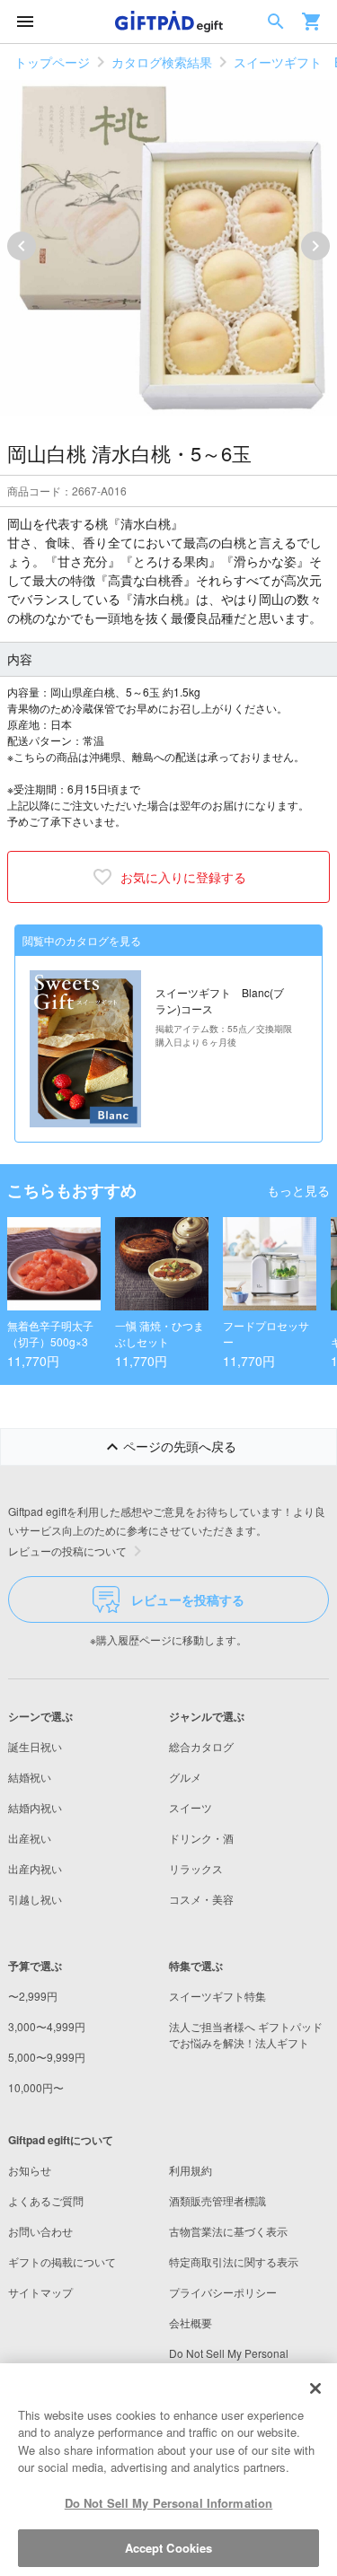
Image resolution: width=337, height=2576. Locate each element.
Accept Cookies (169, 2548)
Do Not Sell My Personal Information (169, 2503)
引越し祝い (35, 1899)
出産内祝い (35, 1868)
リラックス (196, 1868)
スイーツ (191, 1807)
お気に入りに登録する (183, 877)
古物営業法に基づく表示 (228, 2231)
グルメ (185, 1777)
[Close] (315, 2388)
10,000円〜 (36, 2087)
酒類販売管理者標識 (217, 2200)
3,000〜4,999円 (47, 2026)
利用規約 (191, 2170)
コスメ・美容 (201, 1899)
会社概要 (191, 2322)
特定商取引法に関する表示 (234, 2261)
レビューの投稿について (67, 1551)
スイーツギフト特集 (217, 1996)
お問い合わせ (40, 2231)
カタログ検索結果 (162, 62)
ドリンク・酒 (201, 1838)
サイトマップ (40, 2292)
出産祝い (30, 1838)
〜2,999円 (33, 1996)
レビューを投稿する (188, 1599)
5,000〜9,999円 (47, 2057)
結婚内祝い (35, 1807)
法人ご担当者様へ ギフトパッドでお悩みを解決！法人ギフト (246, 2034)
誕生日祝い (35, 1746)
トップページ (52, 62)
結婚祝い (30, 1777)
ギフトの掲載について (62, 2261)
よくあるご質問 (46, 2200)
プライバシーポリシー (223, 2292)
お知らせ (30, 2170)
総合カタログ (201, 1746)
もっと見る (298, 1190)
